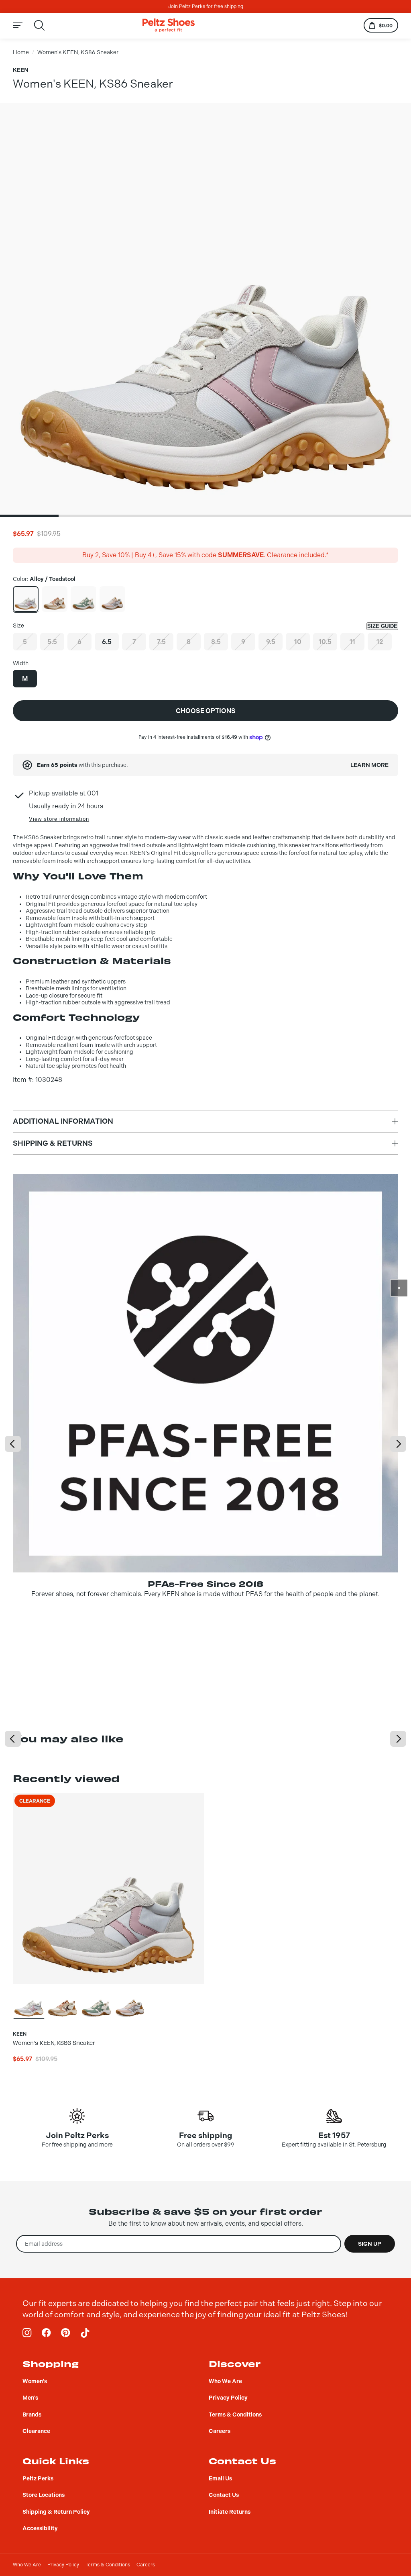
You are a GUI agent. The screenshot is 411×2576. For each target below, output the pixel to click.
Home (21, 52)
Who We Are (27, 2565)
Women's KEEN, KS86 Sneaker (78, 52)
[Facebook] (47, 2333)
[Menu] (22, 26)
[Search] (39, 25)
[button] (29, 516)
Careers (146, 2565)
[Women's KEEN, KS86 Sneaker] (26, 599)
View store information (59, 819)
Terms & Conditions (108, 2565)
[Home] (169, 26)
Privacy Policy (63, 2565)
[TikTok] (85, 2333)
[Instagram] (27, 2333)
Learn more (369, 765)
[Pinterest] (66, 2333)
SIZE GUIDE (382, 626)
